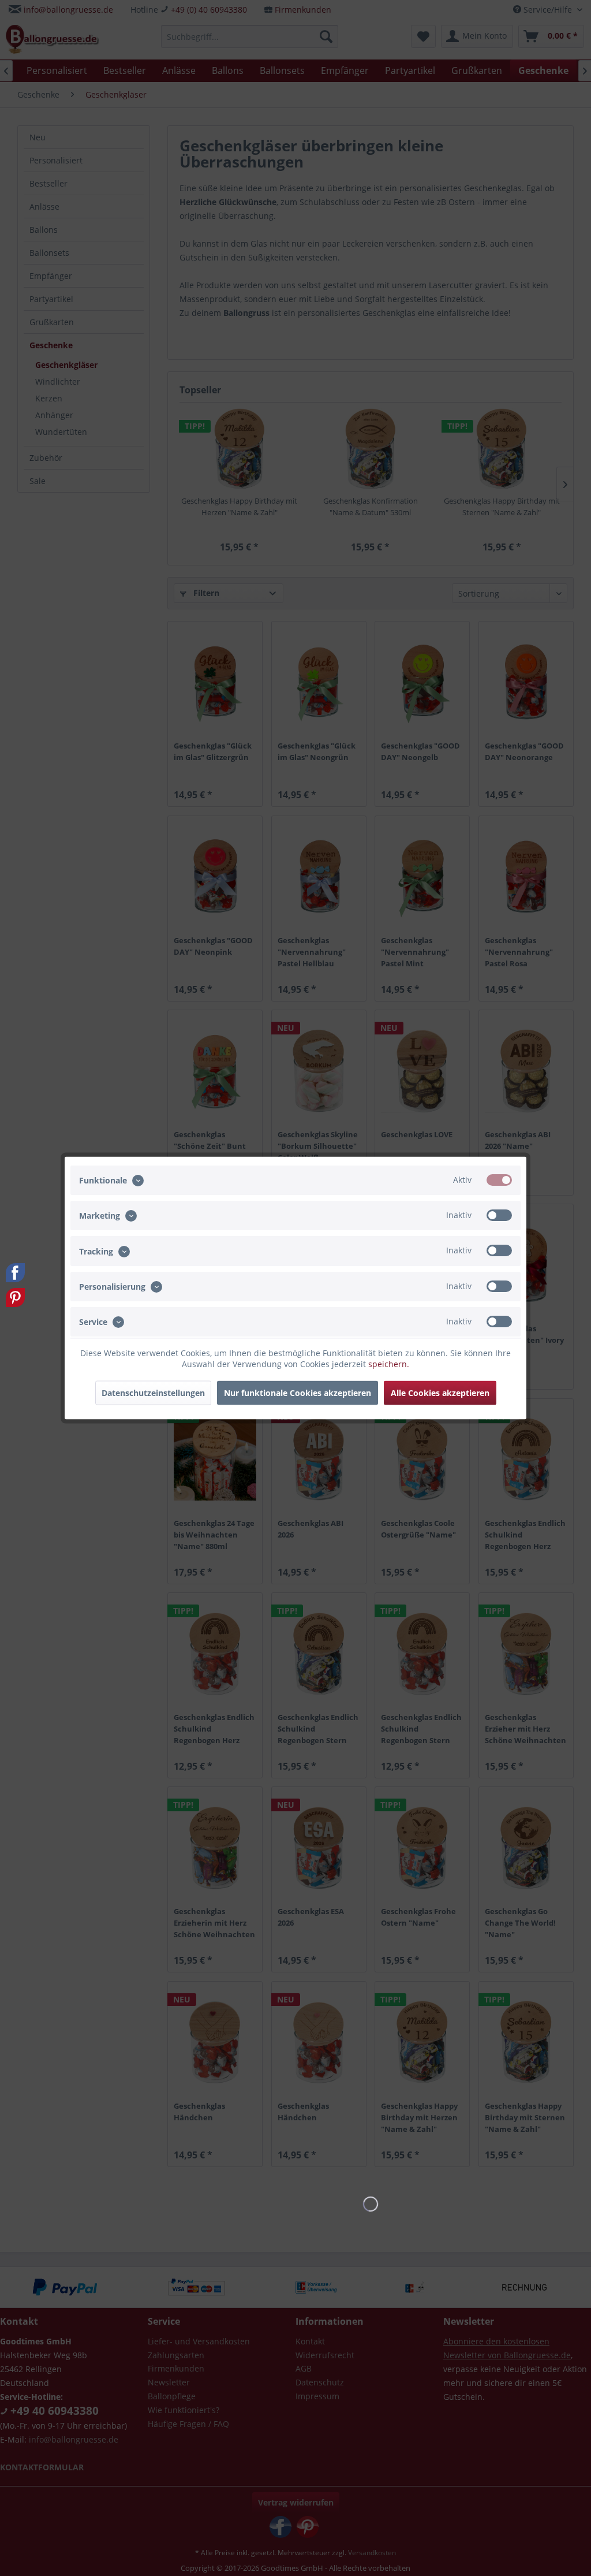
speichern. (389, 1364)
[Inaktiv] (499, 1215)
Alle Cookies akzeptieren (440, 1393)
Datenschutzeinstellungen (153, 1393)
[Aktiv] (499, 1180)
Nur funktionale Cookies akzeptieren (298, 1393)
